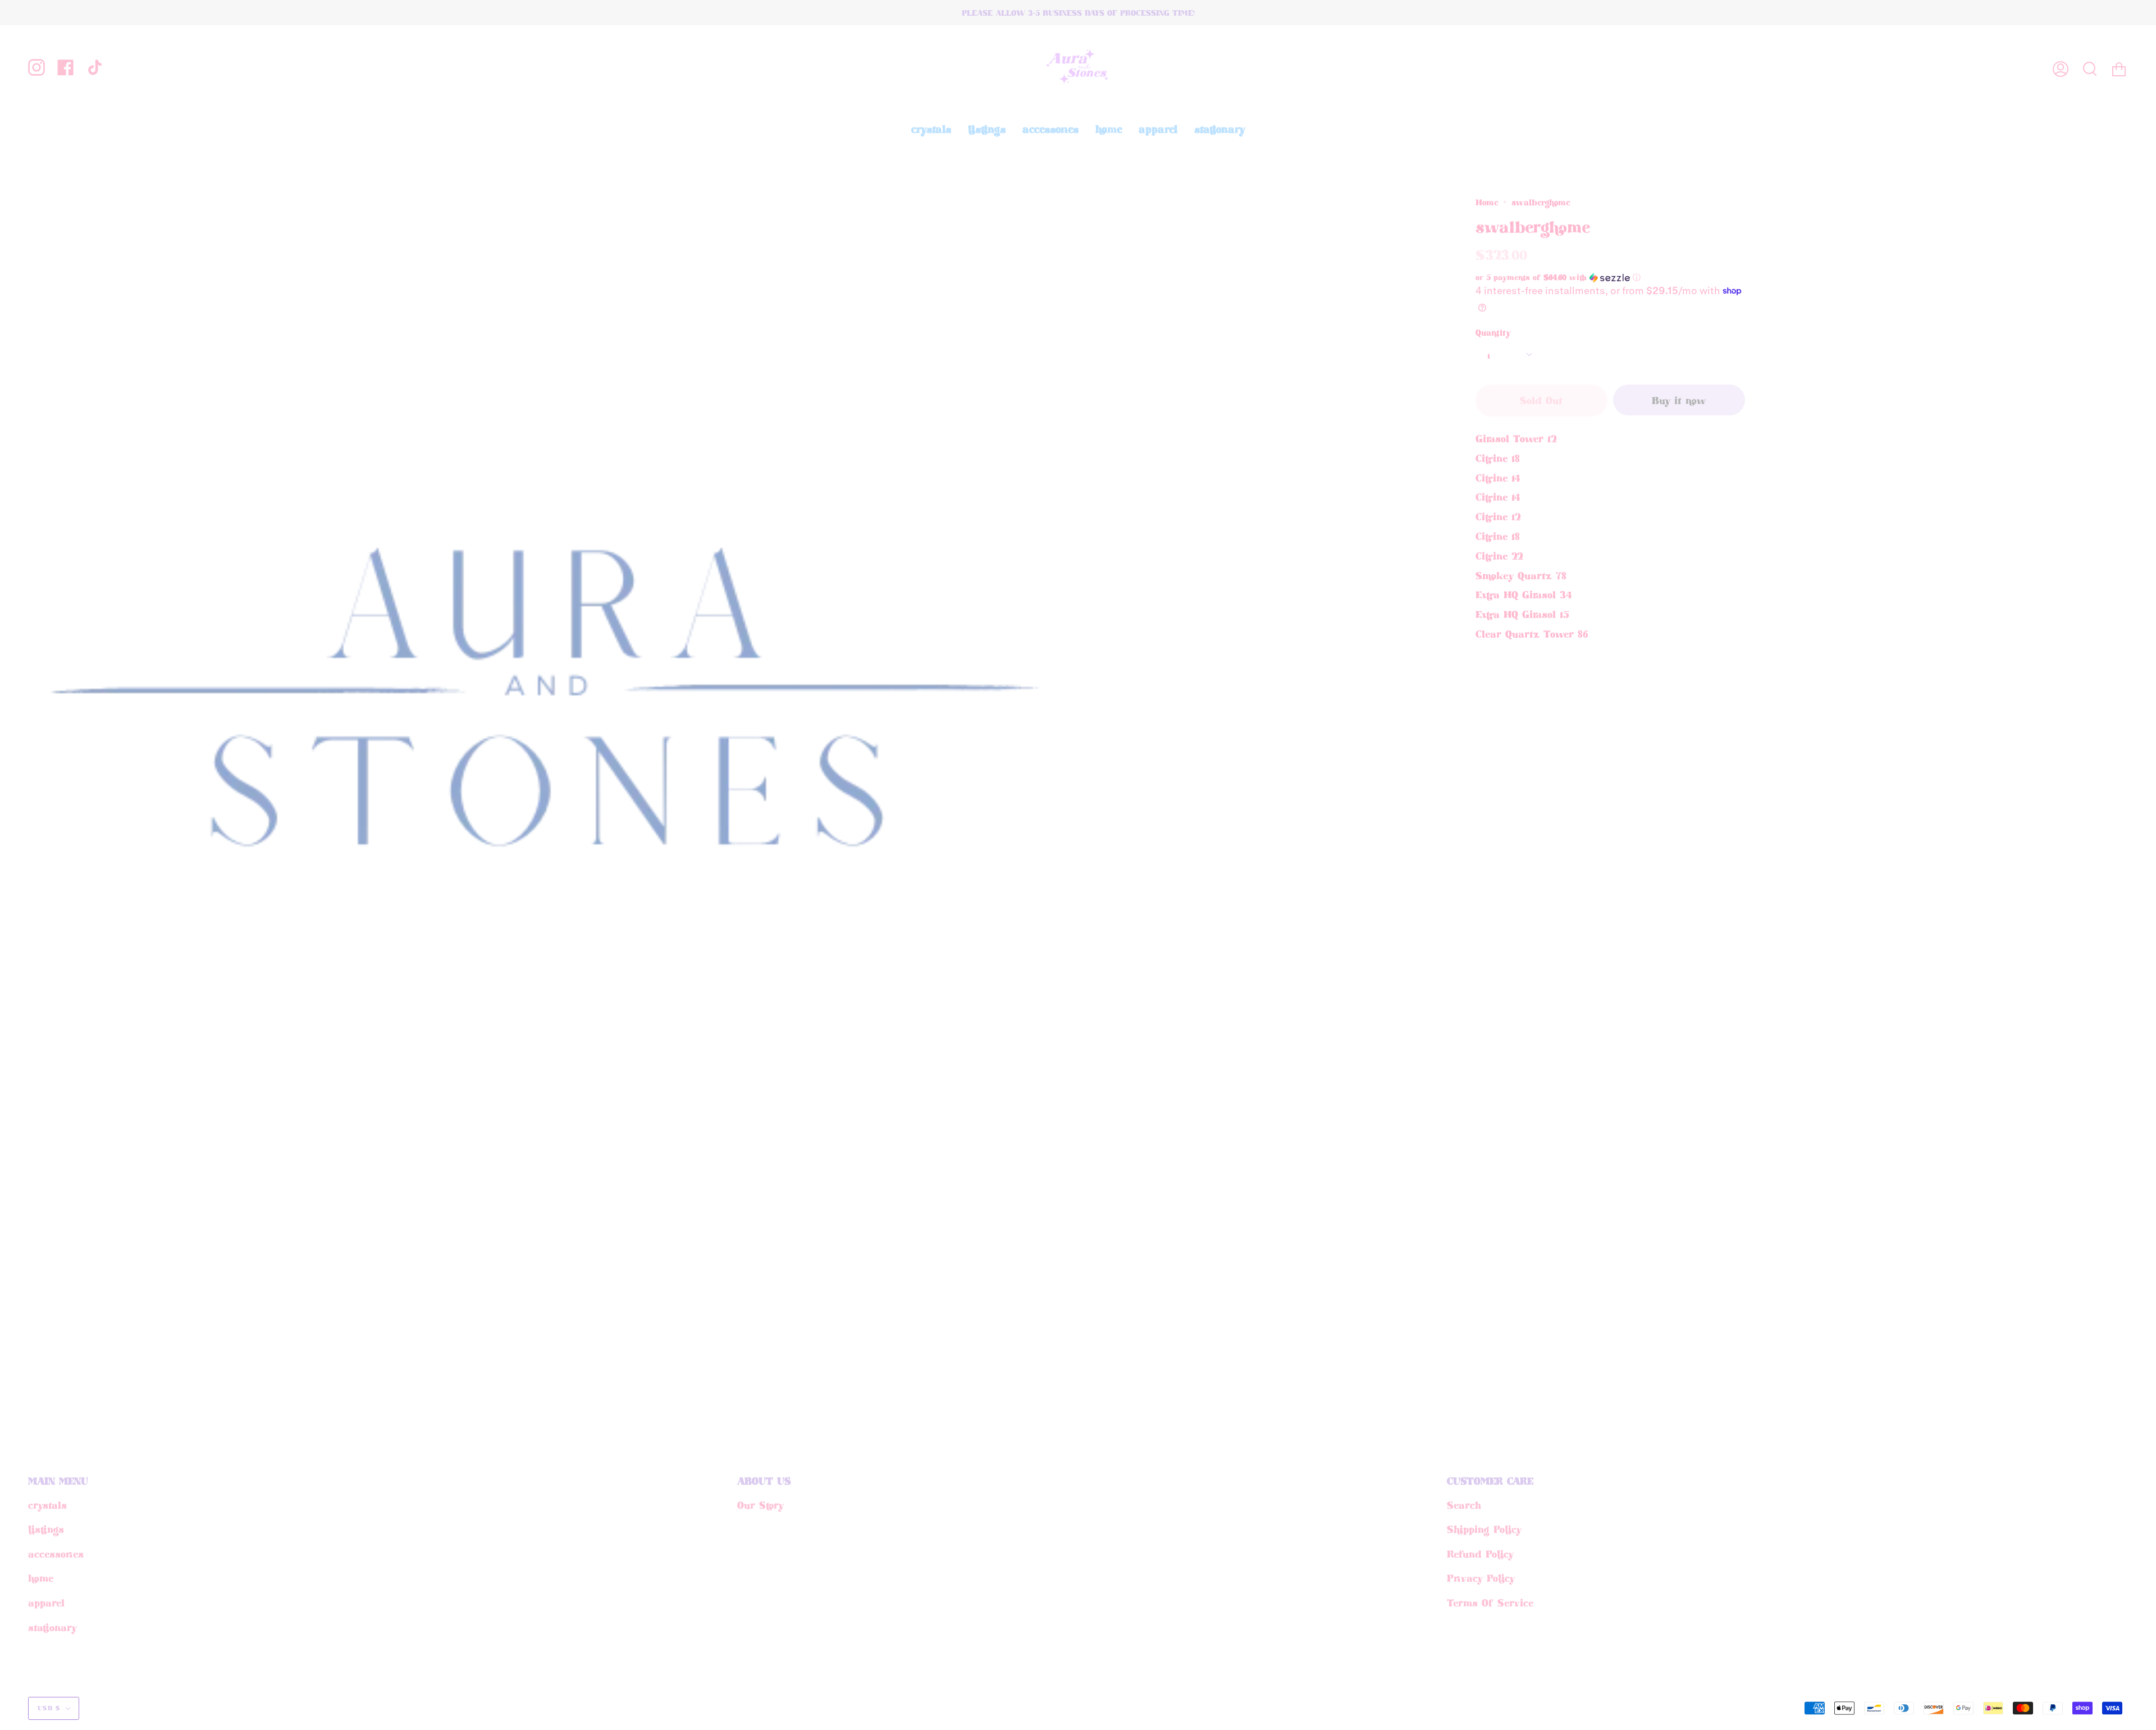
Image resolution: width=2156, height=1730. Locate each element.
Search (1464, 1505)
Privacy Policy (1481, 1578)
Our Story (760, 1505)
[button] (1591, 277)
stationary (52, 1627)
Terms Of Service (1490, 1603)
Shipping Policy (1484, 1529)
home (41, 1578)
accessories (56, 1554)
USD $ (49, 1708)
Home (1487, 202)
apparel (46, 1603)
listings (46, 1529)
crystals (47, 1505)
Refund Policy (1480, 1554)
